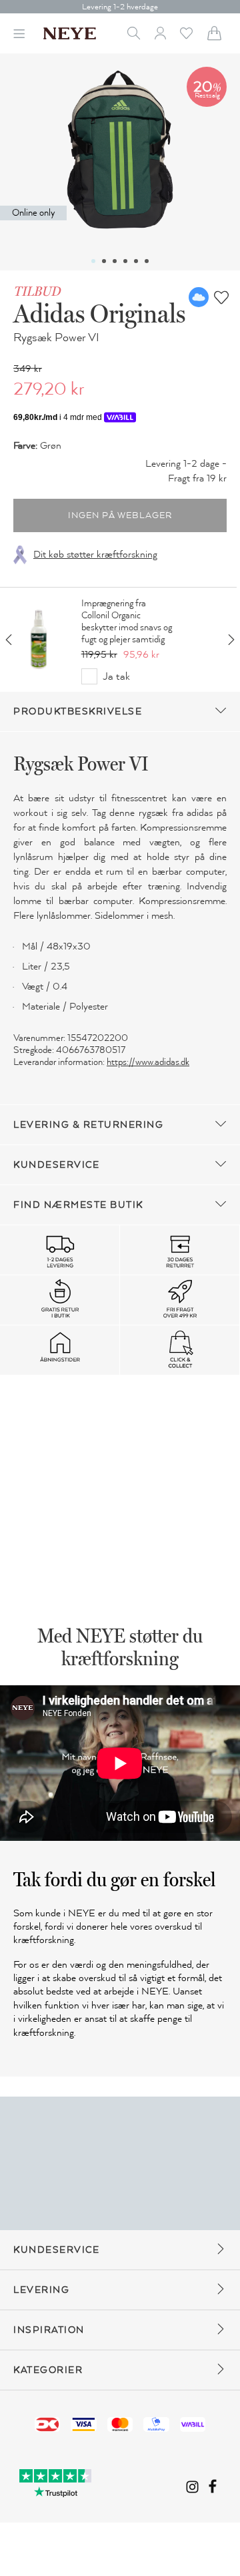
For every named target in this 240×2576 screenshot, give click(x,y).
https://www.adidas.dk (148, 1062)
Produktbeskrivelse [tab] (78, 711)
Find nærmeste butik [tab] (78, 1205)
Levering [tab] (41, 2290)
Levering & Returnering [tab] (88, 1125)
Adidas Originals (99, 313)
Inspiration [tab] (49, 2330)
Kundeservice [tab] (56, 1165)
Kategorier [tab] (48, 2370)
